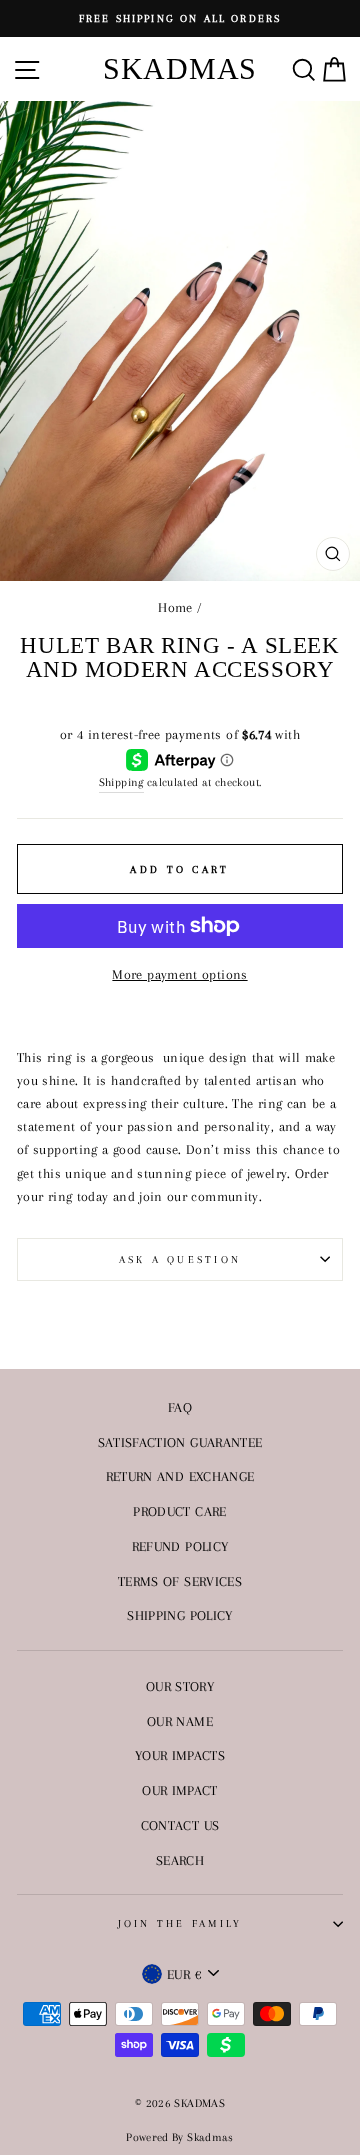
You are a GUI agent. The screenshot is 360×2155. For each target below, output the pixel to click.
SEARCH (180, 1860)
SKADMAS (180, 68)
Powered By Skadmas (180, 2137)
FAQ (180, 1407)
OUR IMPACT (180, 1790)
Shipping (121, 782)
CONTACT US (180, 1825)
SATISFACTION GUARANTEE (180, 1442)
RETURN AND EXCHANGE (180, 1476)
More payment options (179, 974)
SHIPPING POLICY (179, 1615)
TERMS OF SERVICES (180, 1581)
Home (175, 607)
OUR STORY (180, 1686)
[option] (180, 18)
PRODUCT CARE (179, 1511)
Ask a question (180, 1259)
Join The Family (180, 1923)
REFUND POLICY (180, 1546)
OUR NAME (180, 1721)
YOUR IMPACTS (180, 1755)
